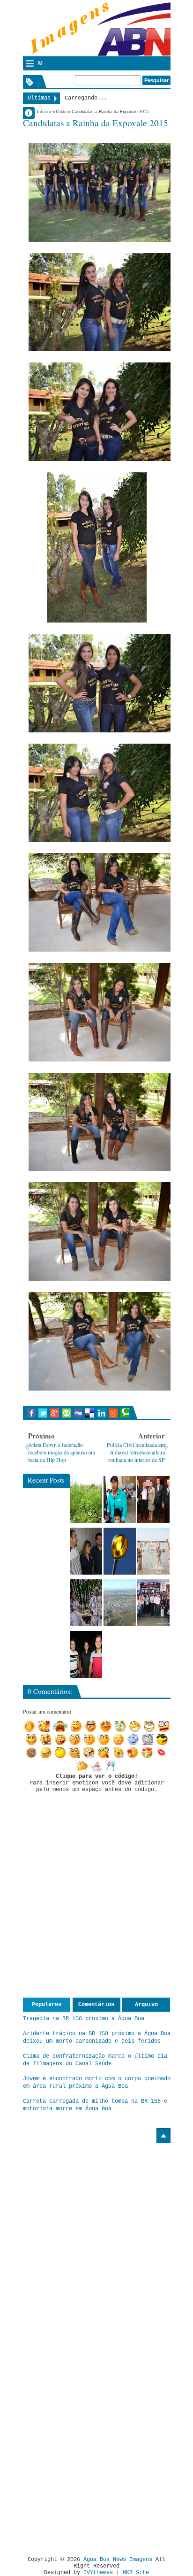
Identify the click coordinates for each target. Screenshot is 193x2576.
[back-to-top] (163, 2136)
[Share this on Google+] (55, 1413)
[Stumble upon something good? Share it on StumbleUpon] (66, 1413)
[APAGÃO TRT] (153, 1603)
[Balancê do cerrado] (86, 1603)
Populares (47, 2005)
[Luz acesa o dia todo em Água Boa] (120, 1551)
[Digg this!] (78, 1413)
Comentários (96, 2005)
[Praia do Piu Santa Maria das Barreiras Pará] (153, 1551)
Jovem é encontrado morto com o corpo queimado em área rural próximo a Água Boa (97, 2083)
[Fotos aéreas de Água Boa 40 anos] (120, 1603)
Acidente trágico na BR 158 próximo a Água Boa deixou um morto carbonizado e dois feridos (97, 2038)
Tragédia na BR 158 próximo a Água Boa (84, 2019)
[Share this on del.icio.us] (90, 1413)
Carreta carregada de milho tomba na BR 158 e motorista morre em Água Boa (95, 2105)
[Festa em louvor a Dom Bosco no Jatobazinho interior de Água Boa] (120, 1499)
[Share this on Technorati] (125, 1413)
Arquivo (146, 2005)
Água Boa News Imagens (118, 2560)
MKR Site (136, 2573)
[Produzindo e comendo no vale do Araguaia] (86, 1499)
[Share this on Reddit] (113, 1413)
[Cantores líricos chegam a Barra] (86, 1551)
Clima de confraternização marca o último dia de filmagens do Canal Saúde (95, 2060)
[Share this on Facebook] (31, 1413)
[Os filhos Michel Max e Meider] (86, 1654)
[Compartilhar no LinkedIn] (101, 1413)
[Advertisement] (102, 2208)
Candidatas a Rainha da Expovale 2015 (96, 123)
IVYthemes (98, 2573)
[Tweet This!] (43, 1413)
